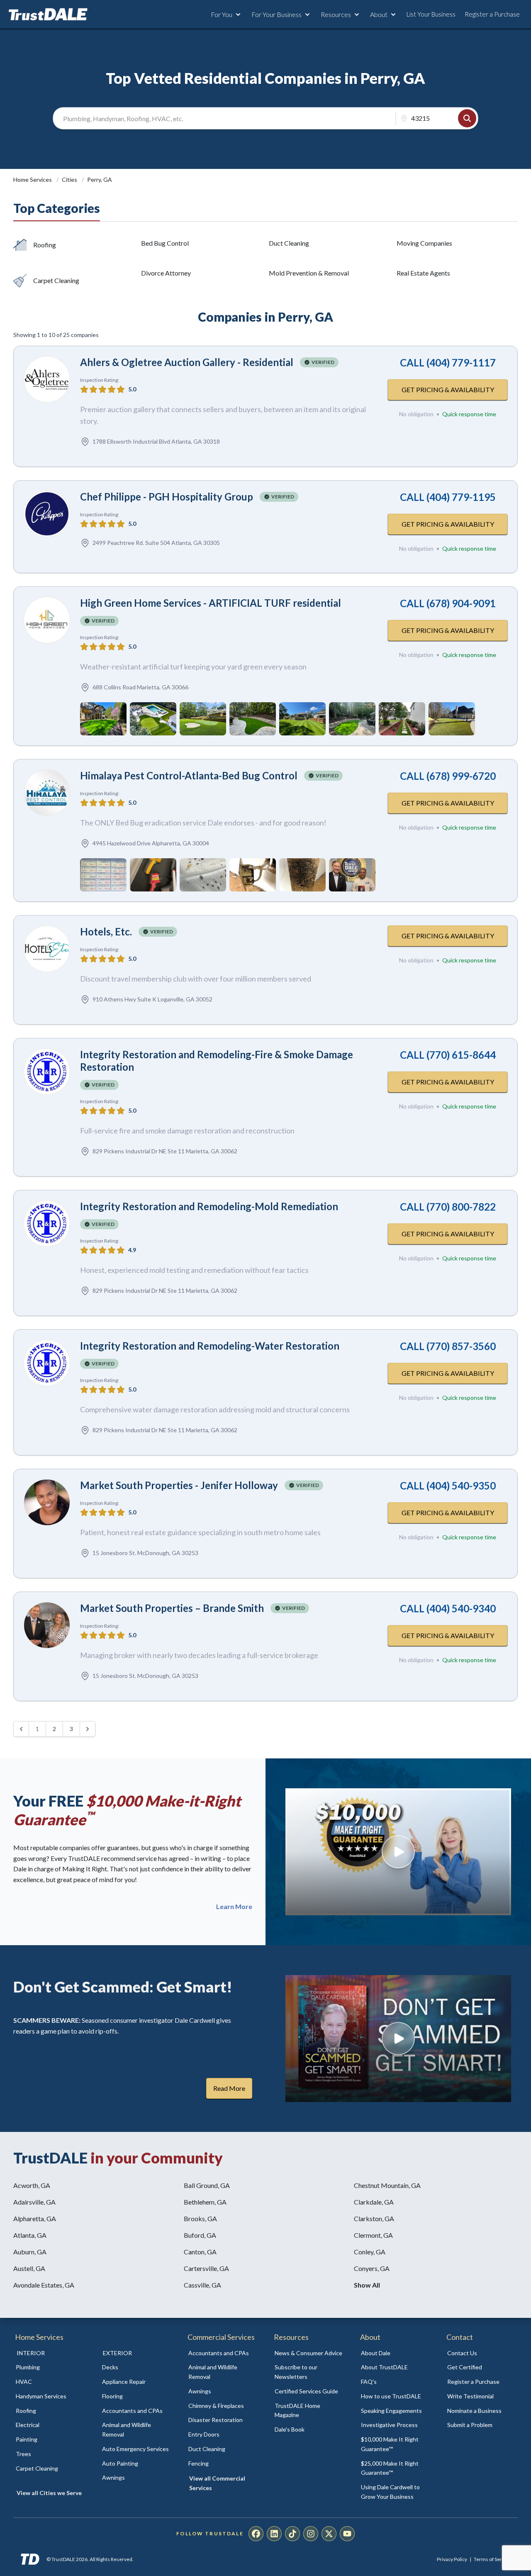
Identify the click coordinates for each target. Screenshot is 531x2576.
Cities (70, 179)
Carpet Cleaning (56, 280)
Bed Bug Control (165, 243)
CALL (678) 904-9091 (448, 603)
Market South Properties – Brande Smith (172, 1608)
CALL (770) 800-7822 (448, 1207)
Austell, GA (29, 2268)
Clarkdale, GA (374, 2202)
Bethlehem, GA (205, 2202)
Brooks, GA (200, 2218)
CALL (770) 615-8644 (448, 1055)
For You (222, 14)
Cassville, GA (202, 2285)
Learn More (234, 1907)
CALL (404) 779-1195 (448, 497)
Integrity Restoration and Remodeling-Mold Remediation (209, 1206)
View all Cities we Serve (49, 2493)
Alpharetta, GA (35, 2218)
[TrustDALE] (48, 15)
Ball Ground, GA (207, 2185)
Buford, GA (200, 2235)
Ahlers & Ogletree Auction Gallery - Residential (187, 362)
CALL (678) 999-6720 (448, 776)
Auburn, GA (30, 2252)
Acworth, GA (32, 2185)
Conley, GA (370, 2252)
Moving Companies (424, 243)
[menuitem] (50, 2367)
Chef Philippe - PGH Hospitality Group (167, 497)
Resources (336, 14)
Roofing (45, 245)
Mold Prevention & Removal (309, 273)
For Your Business (276, 14)
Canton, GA (200, 2252)
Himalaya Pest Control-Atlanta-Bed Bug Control (189, 775)
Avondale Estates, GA (44, 2285)
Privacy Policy (452, 2559)
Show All (367, 2285)
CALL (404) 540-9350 (448, 1486)
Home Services (33, 179)
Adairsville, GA (34, 2202)
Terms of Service (492, 2559)
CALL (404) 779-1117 (448, 363)
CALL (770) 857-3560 (448, 1346)
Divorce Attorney (166, 273)
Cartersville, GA (206, 2268)
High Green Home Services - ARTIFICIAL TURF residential (211, 603)
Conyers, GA (372, 2268)
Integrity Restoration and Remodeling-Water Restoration (210, 1346)
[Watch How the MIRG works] (398, 1852)
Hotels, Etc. (106, 932)
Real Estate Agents (423, 273)
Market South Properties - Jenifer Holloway (179, 1485)
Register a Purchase (492, 14)
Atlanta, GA (30, 2235)
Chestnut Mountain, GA (387, 2185)
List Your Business (431, 14)
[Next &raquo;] (88, 1729)
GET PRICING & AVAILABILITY (448, 389)
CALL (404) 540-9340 (448, 1608)
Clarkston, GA (374, 2218)
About (379, 14)
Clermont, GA (373, 2235)
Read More (229, 2088)
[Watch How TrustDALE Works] (398, 2039)
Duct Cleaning (289, 243)
